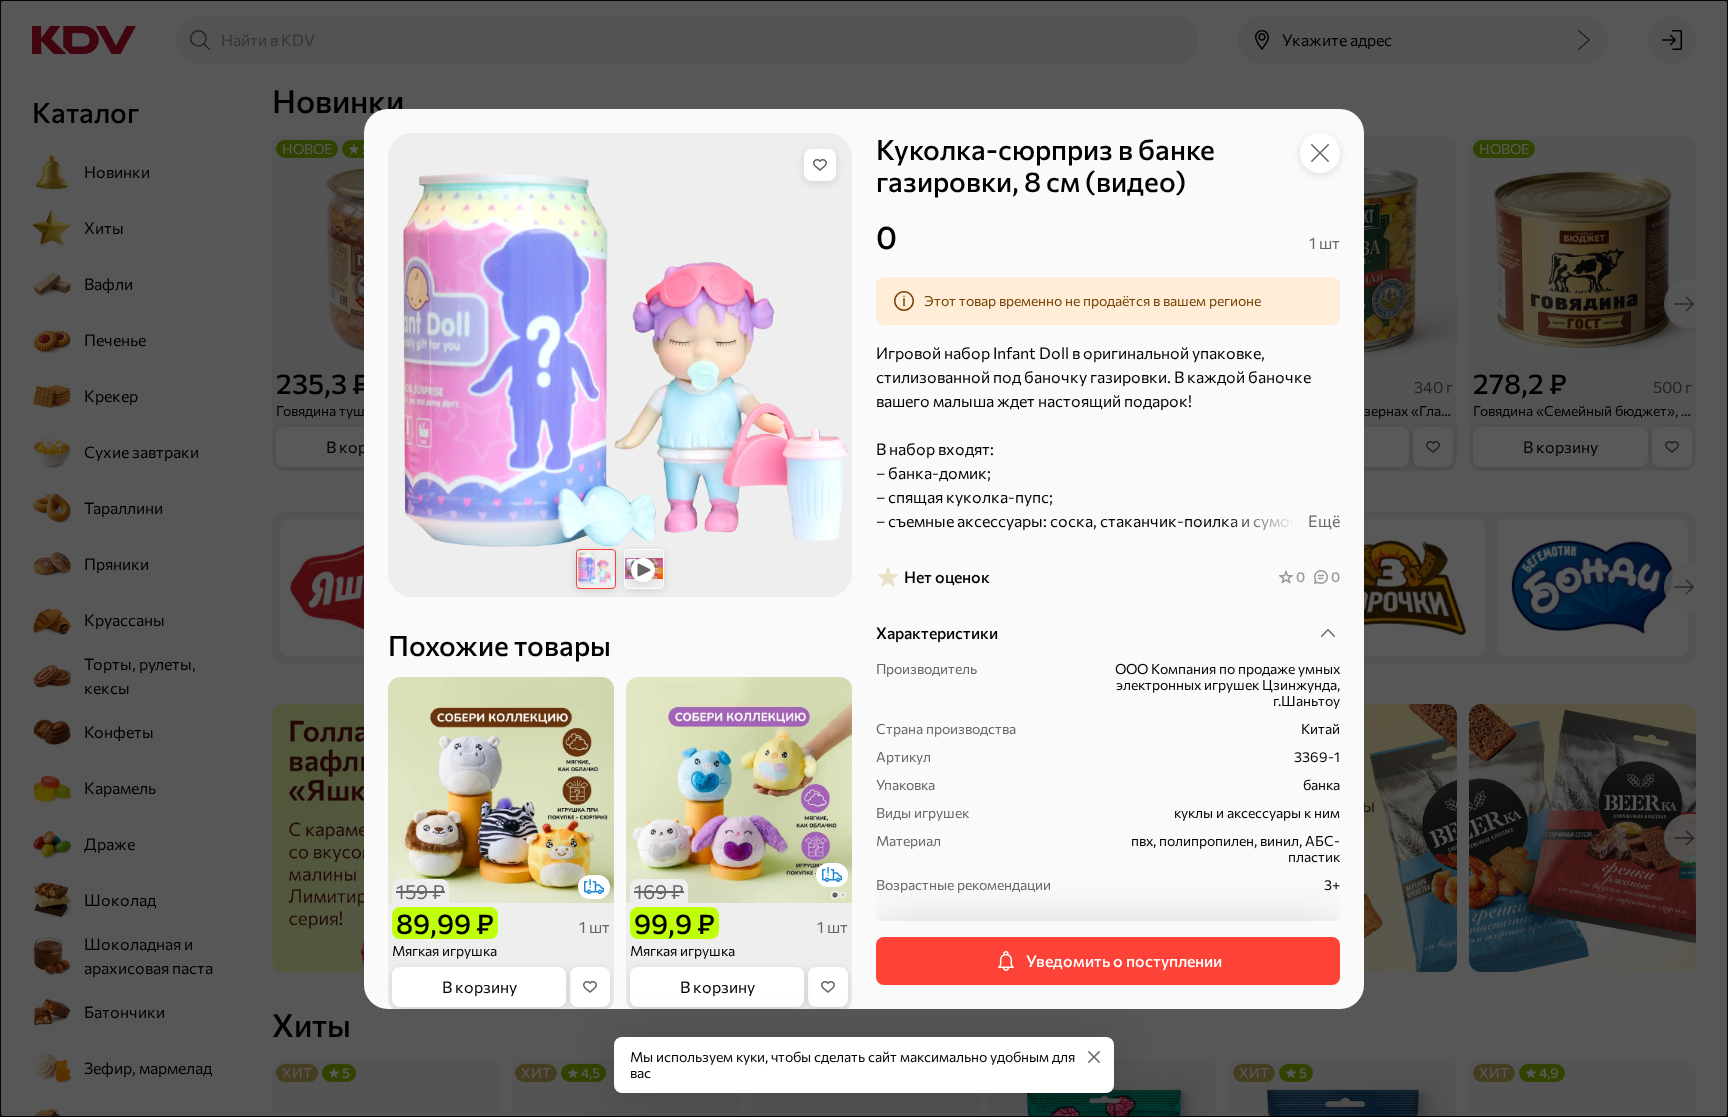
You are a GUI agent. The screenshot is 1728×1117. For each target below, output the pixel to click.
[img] (820, 165)
